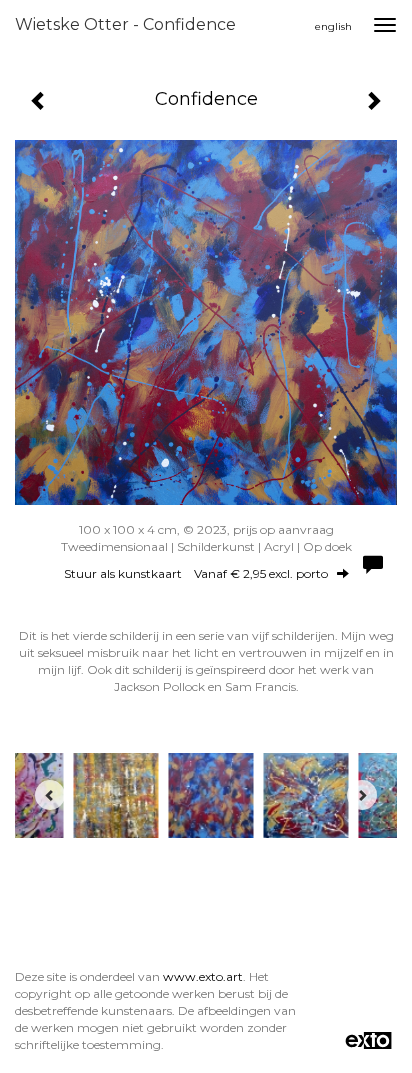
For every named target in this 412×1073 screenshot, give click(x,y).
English (333, 26)
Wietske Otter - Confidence (125, 24)
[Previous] (50, 795)
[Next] (362, 795)
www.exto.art (203, 976)
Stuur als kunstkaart (196, 573)
